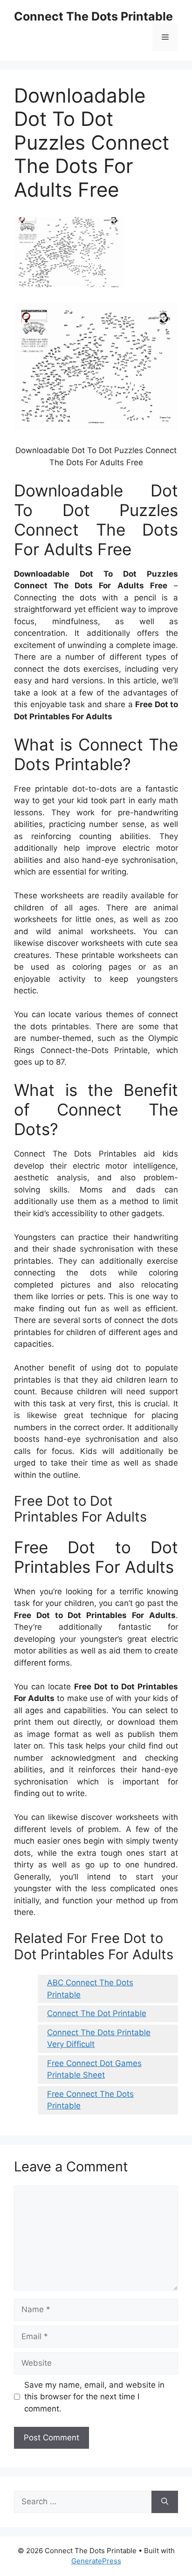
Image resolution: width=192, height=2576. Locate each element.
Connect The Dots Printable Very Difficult (99, 2039)
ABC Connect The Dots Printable (90, 1989)
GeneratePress (96, 2561)
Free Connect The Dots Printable (90, 2100)
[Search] (165, 2502)
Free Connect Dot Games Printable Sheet (94, 2069)
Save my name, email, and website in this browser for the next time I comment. (94, 2397)
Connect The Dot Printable (97, 2013)
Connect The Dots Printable (93, 16)
